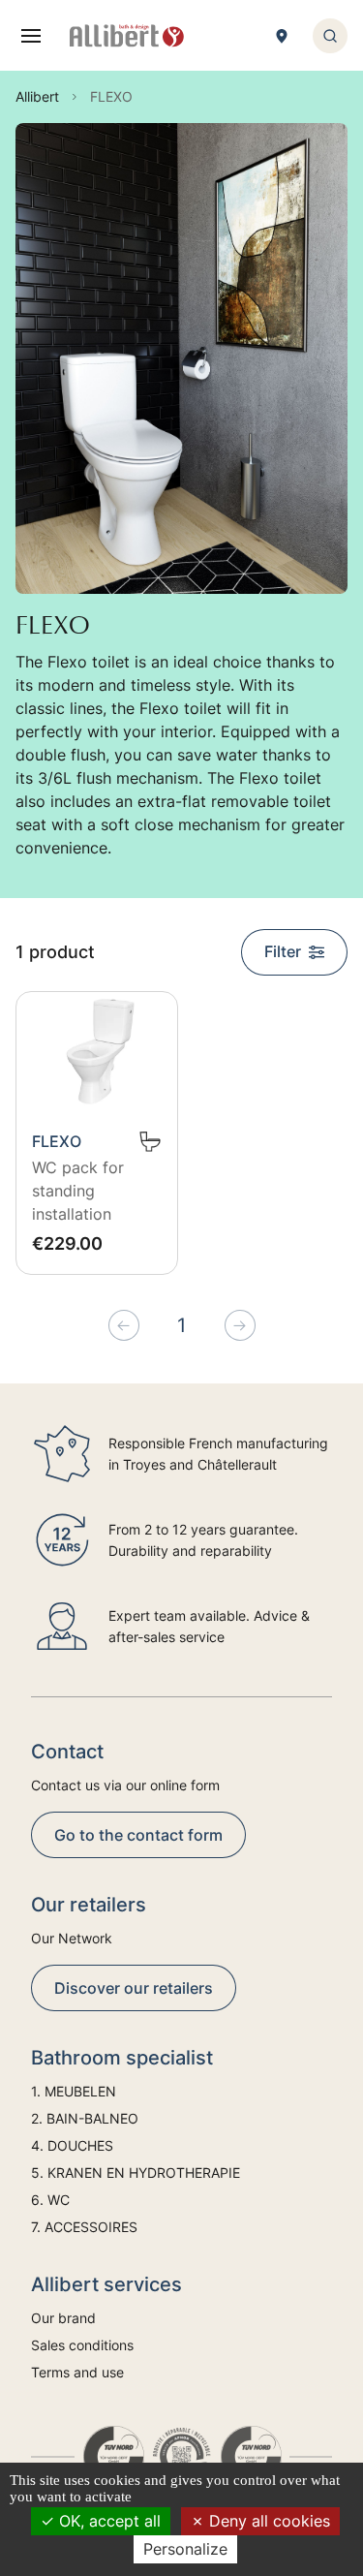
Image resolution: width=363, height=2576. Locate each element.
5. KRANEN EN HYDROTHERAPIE (136, 2173)
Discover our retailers (134, 1988)
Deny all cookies (267, 2521)
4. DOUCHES (72, 2145)
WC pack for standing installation (78, 1191)
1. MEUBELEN (74, 2091)
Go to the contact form (138, 1835)
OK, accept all (107, 2521)
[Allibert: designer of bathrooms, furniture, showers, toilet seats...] (127, 36)
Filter (283, 951)
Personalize (185, 2549)
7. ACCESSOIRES (84, 2227)
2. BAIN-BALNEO (85, 2118)
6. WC (50, 2200)
